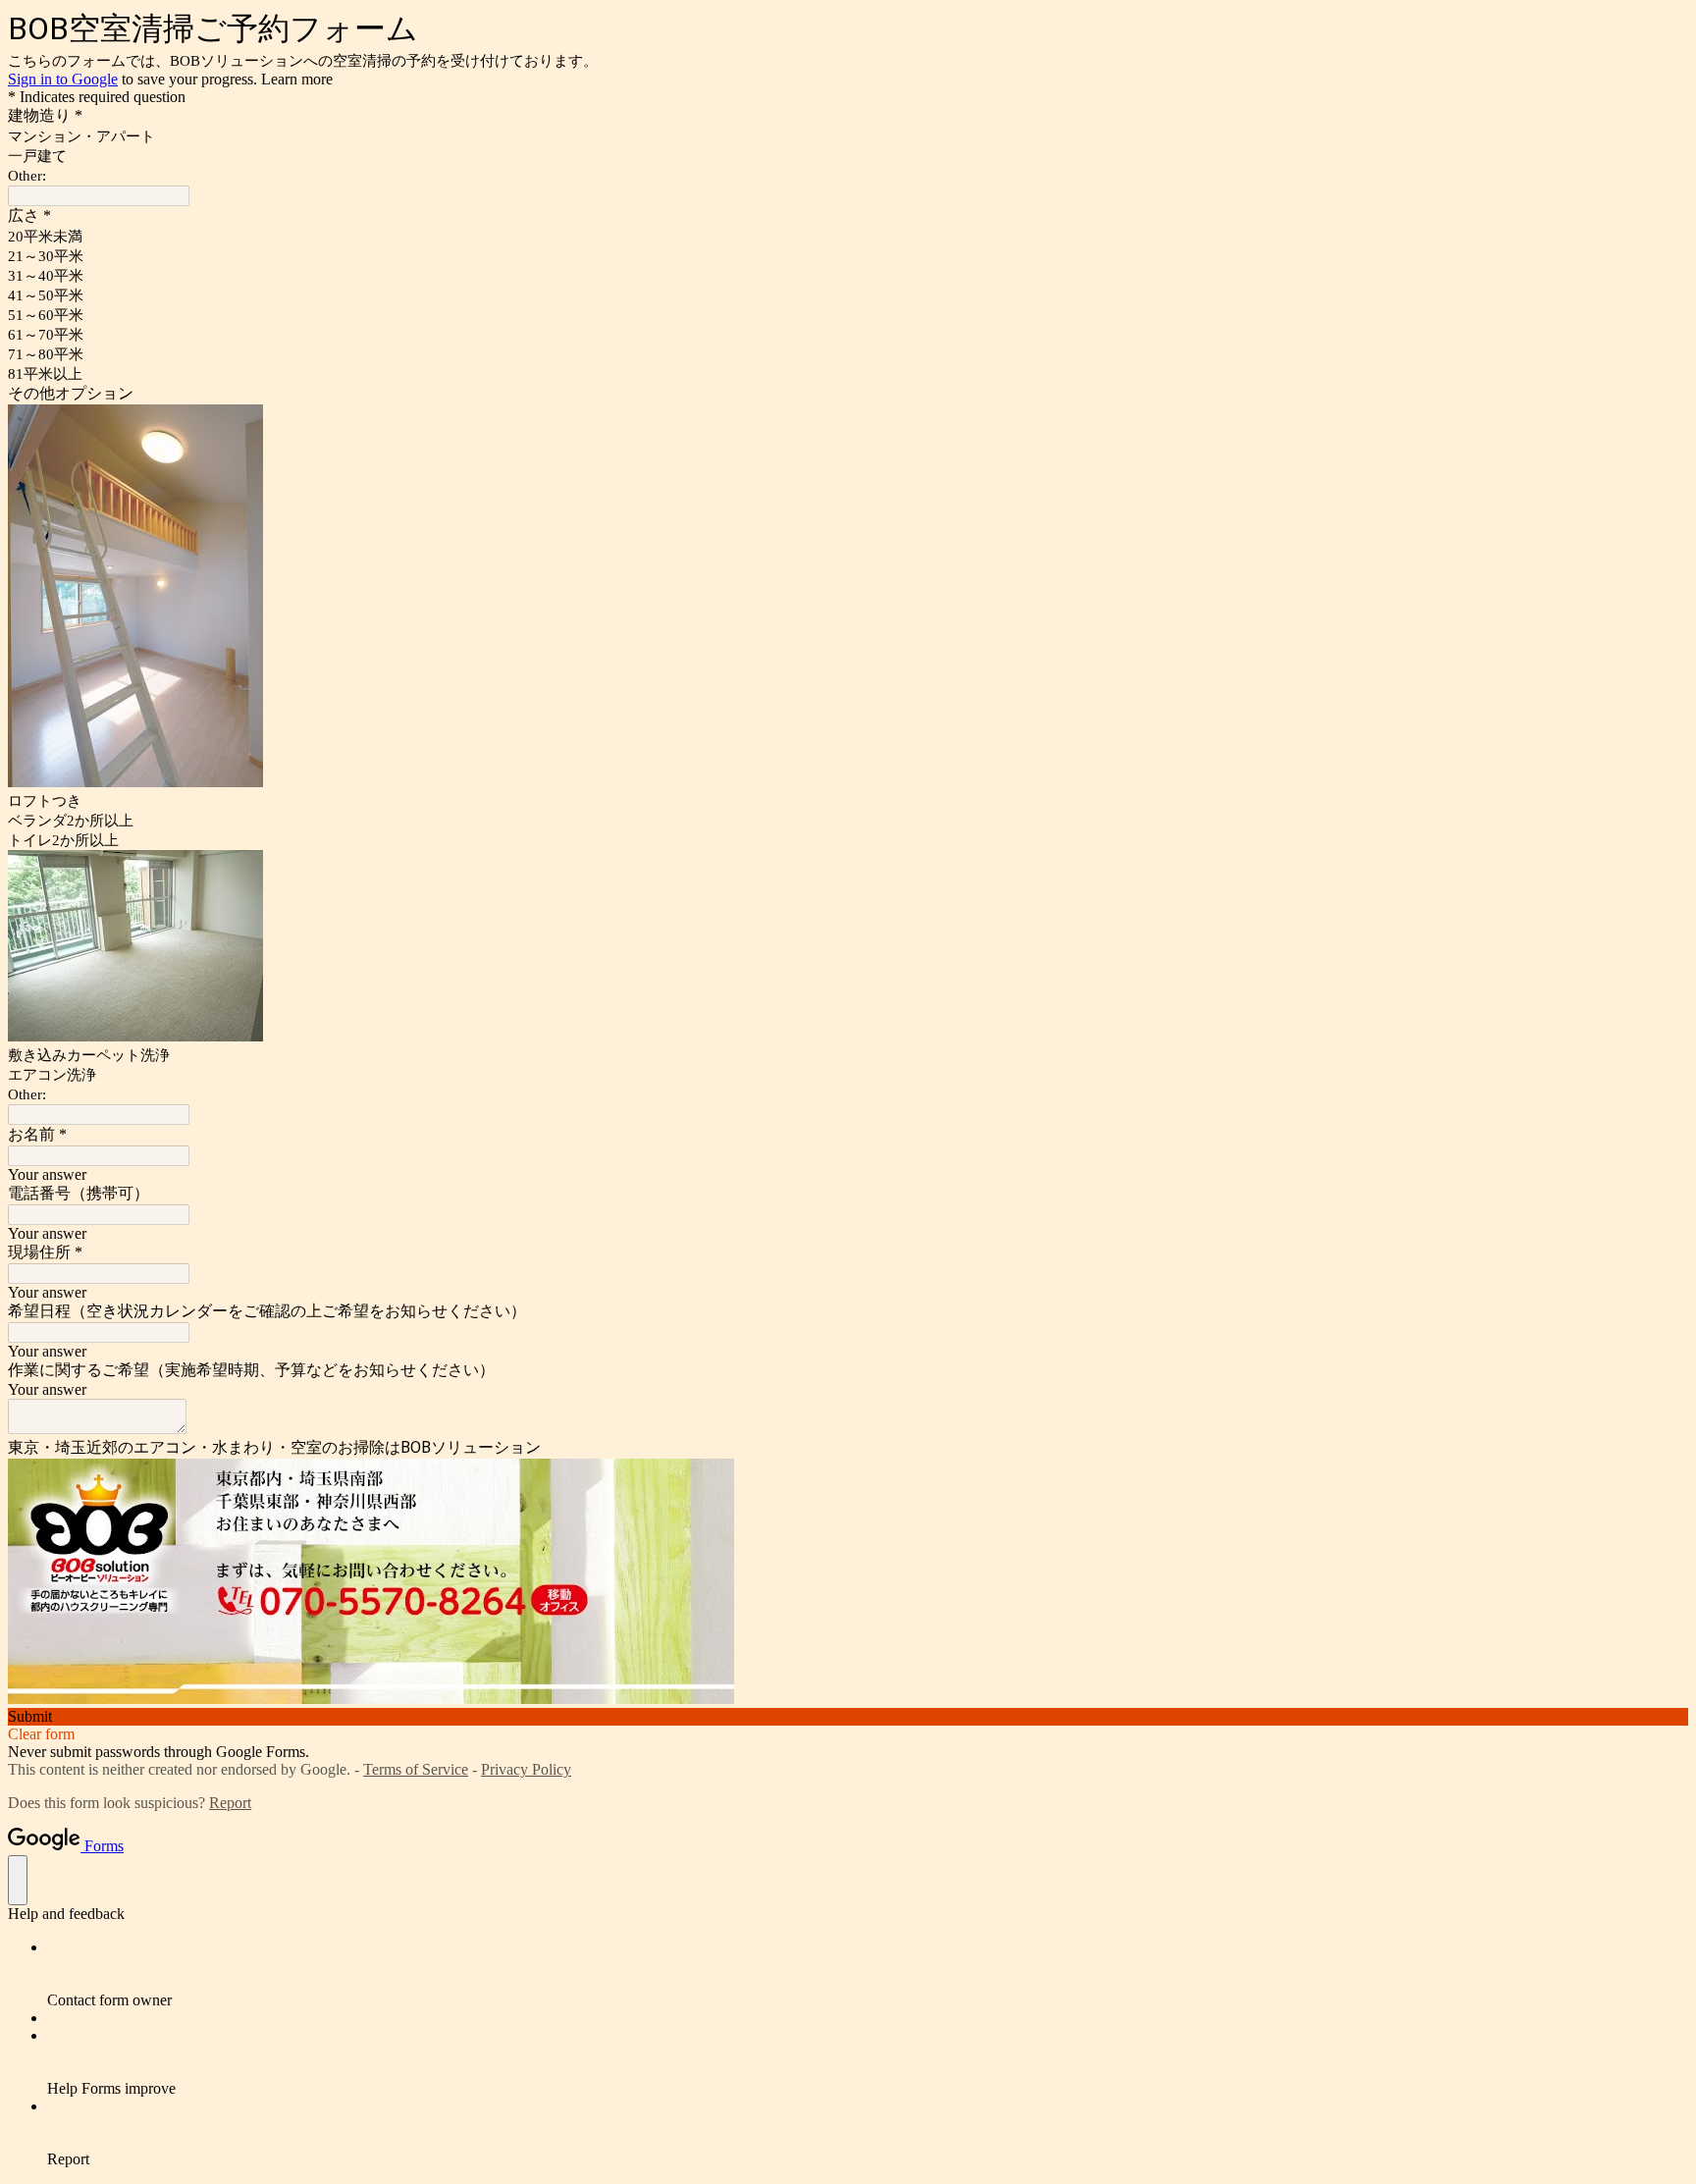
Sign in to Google (63, 79)
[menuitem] (868, 1974)
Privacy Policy (526, 1769)
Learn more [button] (297, 79)
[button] (848, 1717)
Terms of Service (416, 1769)
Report (230, 1803)
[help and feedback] (18, 1880)
